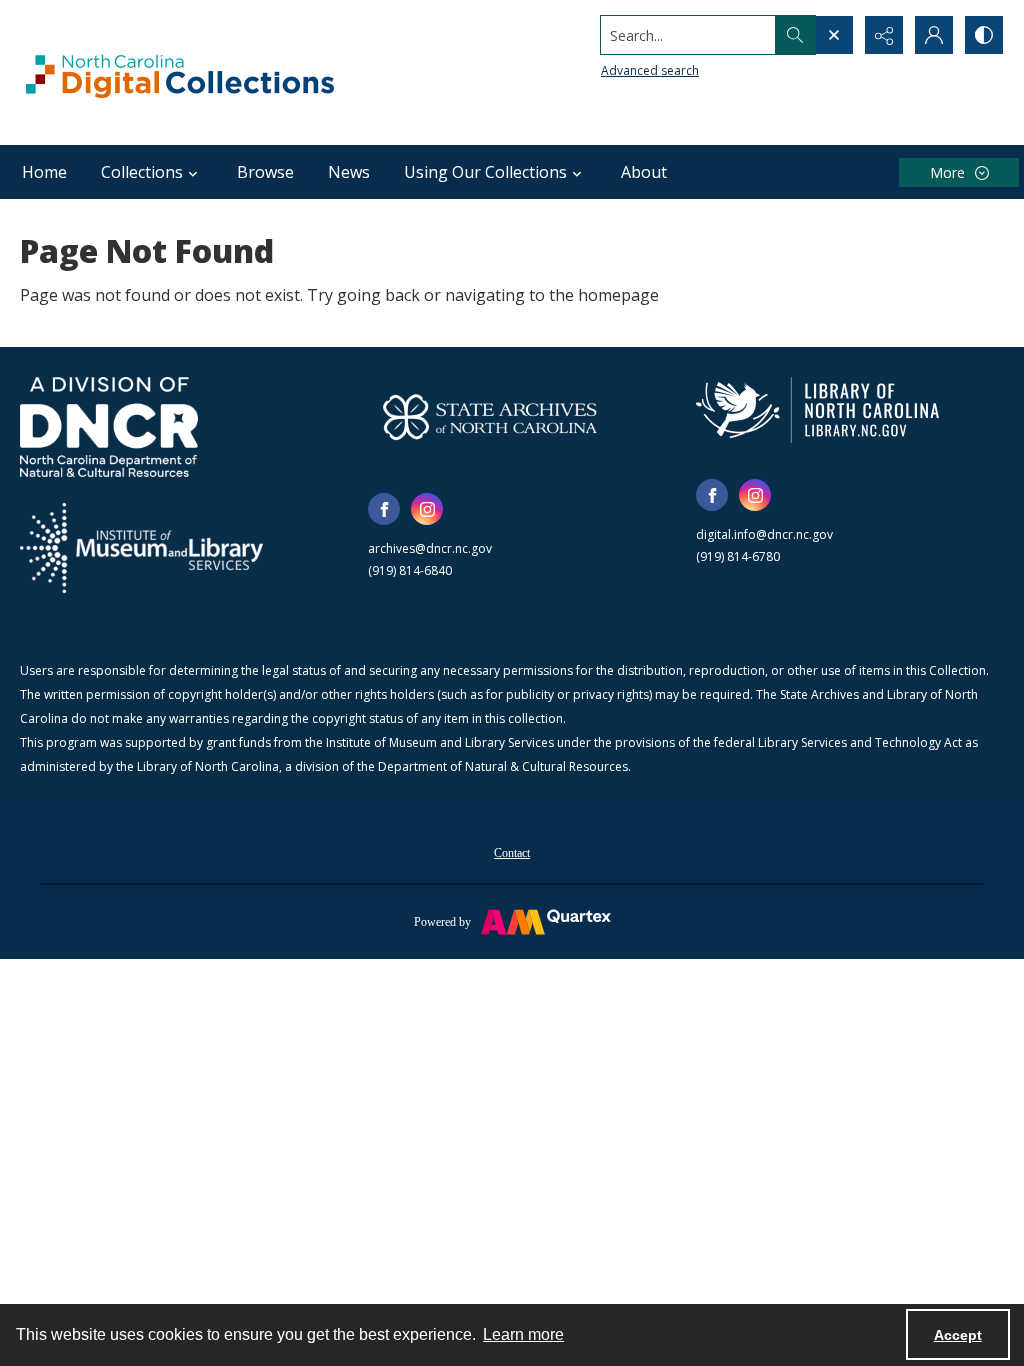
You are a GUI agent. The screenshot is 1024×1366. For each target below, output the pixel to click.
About (644, 172)
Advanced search (650, 70)
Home (44, 172)
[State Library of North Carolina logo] (817, 410)
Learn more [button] (523, 1334)
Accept (958, 1335)
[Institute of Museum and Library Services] (141, 548)
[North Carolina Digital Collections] (180, 72)
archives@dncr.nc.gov (430, 548)
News (349, 172)
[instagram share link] (427, 509)
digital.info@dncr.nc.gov (764, 534)
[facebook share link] (384, 509)
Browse (265, 172)
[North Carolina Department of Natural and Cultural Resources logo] (109, 427)
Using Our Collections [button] (485, 172)
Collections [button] (142, 172)
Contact (512, 853)
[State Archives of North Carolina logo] (490, 417)
